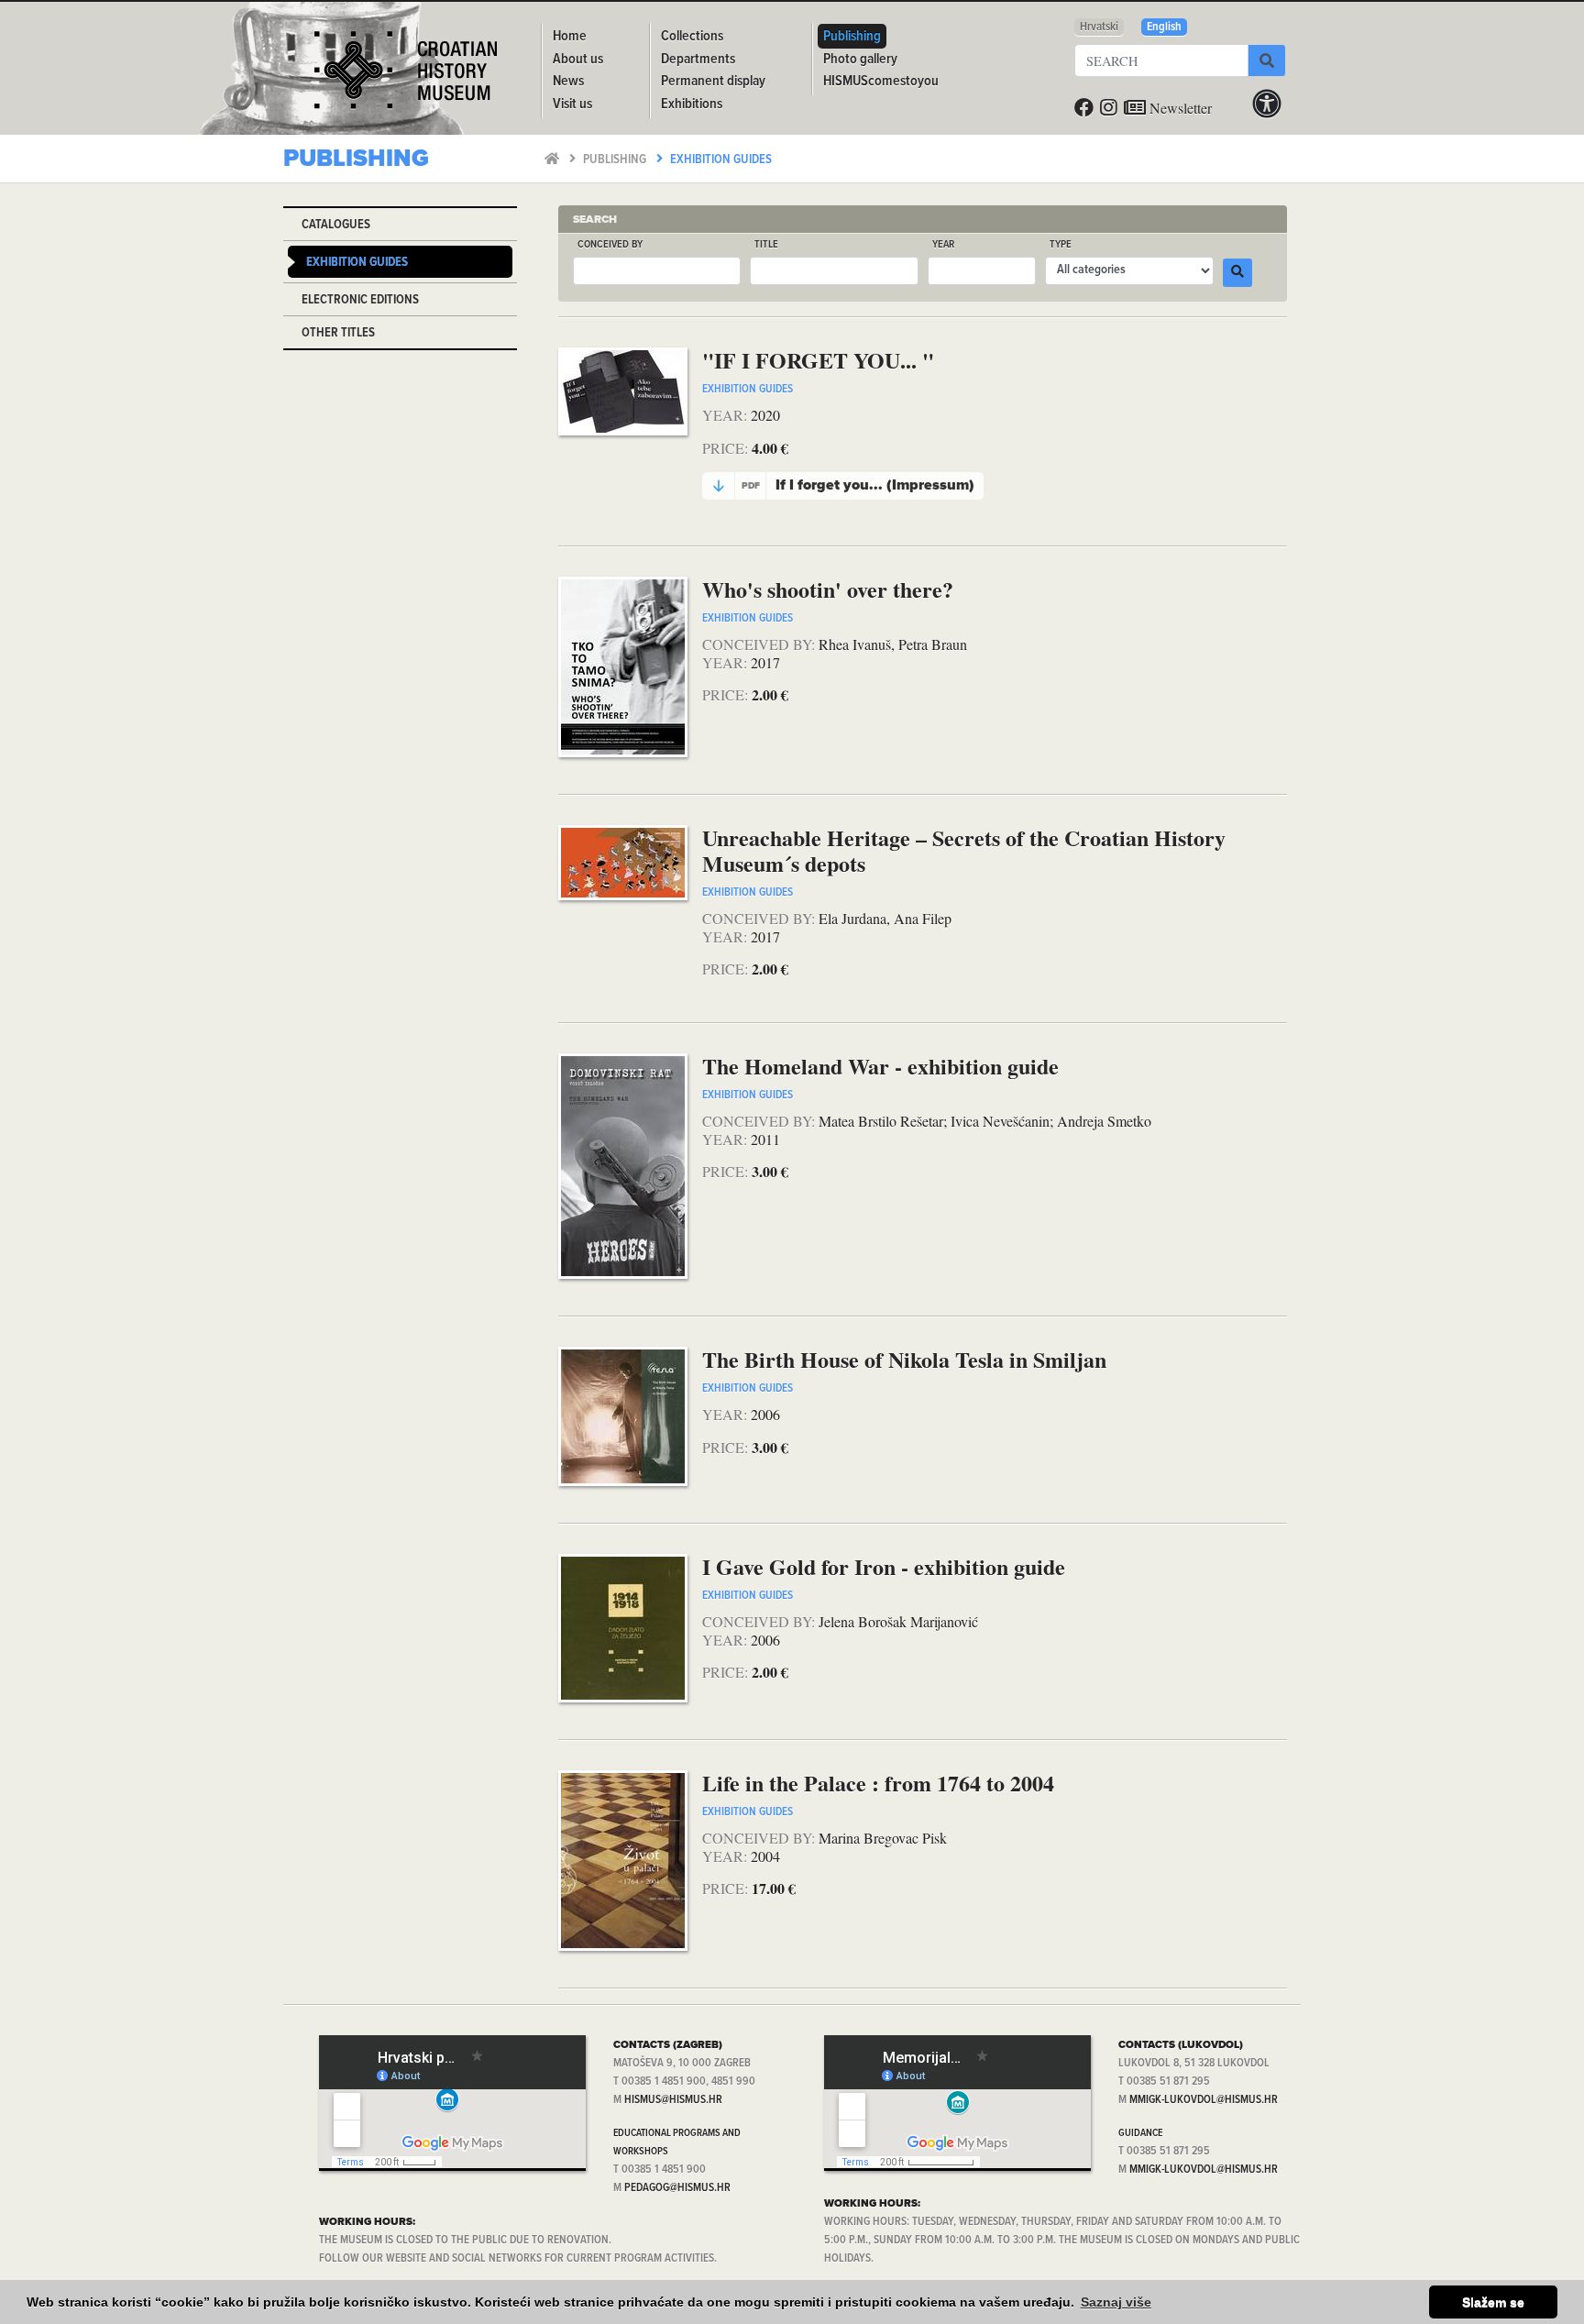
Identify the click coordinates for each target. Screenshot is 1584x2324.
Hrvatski (1099, 27)
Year (943, 245)
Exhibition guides (721, 160)
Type (1061, 245)
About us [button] (578, 59)
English (1164, 27)
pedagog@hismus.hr (677, 2188)
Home (570, 36)
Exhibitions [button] (692, 104)
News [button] (568, 81)
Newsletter (1179, 108)
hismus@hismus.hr (673, 2100)
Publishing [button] (852, 36)
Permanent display (713, 81)
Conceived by (610, 245)
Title (766, 245)
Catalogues (336, 225)
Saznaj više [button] (1116, 2302)
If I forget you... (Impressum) (858, 485)
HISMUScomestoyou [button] (881, 81)
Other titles (338, 333)
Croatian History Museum (408, 77)
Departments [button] (698, 59)
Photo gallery (860, 59)
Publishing (616, 160)
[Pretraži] (1267, 61)
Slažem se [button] (1493, 2302)
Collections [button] (692, 36)
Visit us (572, 104)
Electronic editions (360, 300)
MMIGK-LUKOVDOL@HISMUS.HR (1204, 2100)
